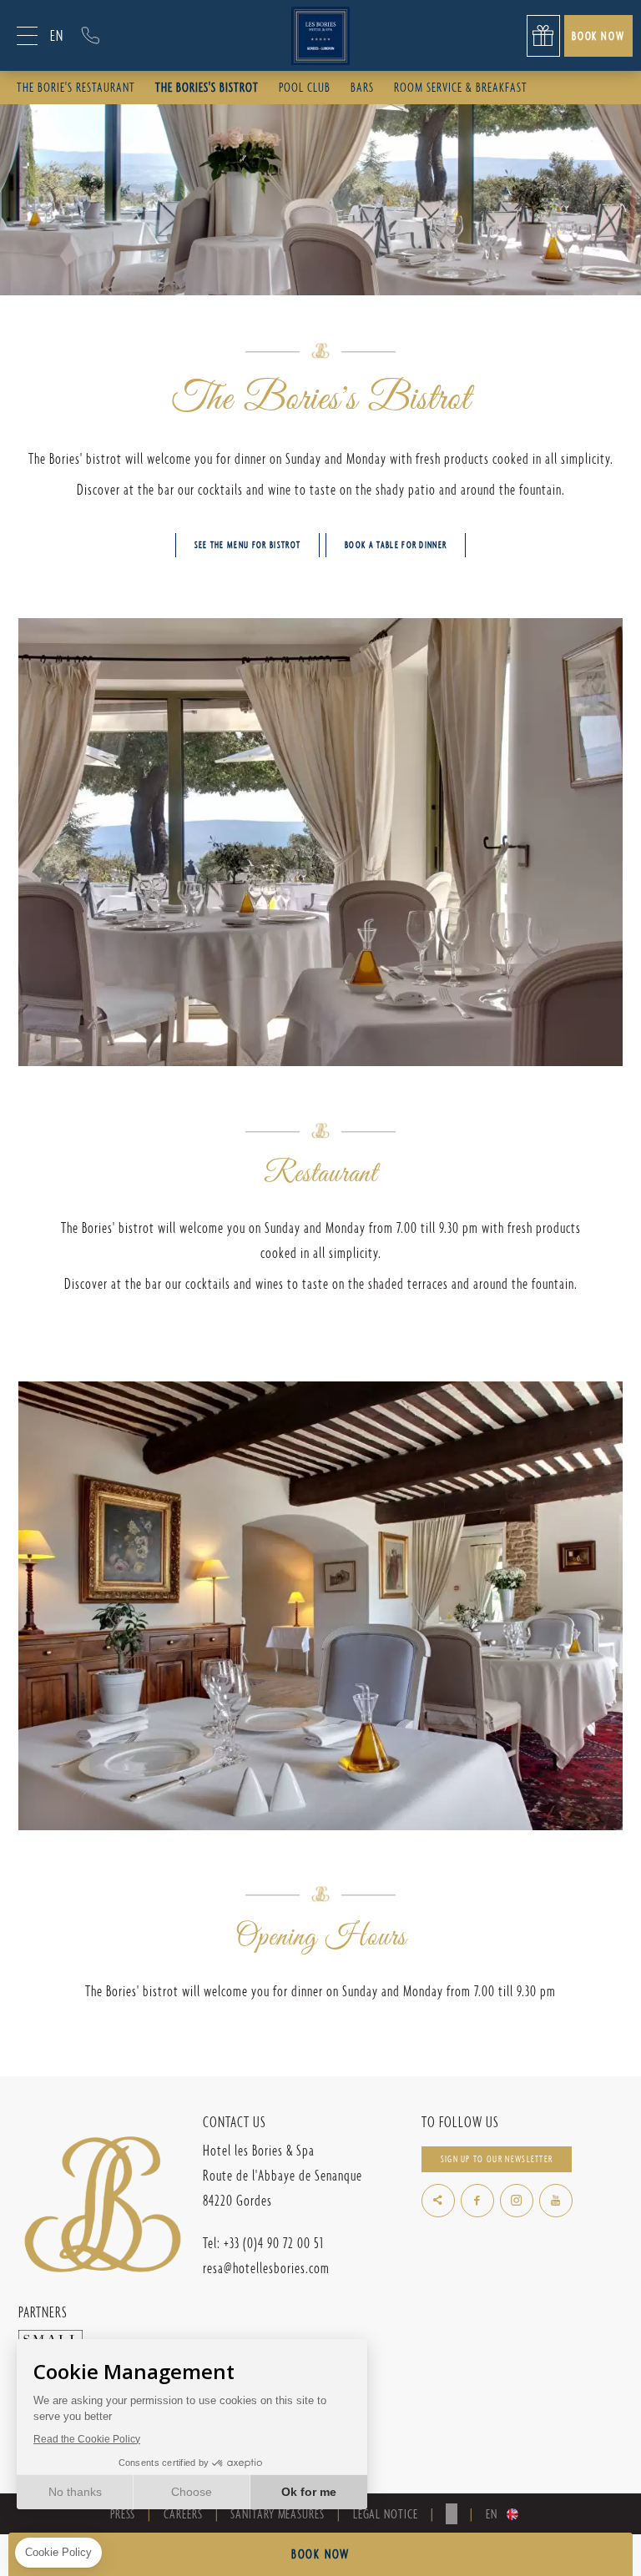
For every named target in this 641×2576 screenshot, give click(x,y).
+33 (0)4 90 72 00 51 (91, 35)
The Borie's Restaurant (76, 87)
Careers (183, 2514)
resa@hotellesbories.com (266, 2268)
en (57, 35)
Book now (598, 35)
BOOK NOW (320, 2554)
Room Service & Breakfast (461, 87)
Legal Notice (386, 2514)
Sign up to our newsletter (497, 2159)
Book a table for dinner (396, 545)
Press (123, 2514)
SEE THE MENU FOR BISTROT (248, 545)
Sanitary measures (277, 2514)
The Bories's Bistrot (207, 87)
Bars (362, 87)
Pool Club (305, 87)
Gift (543, 36)
